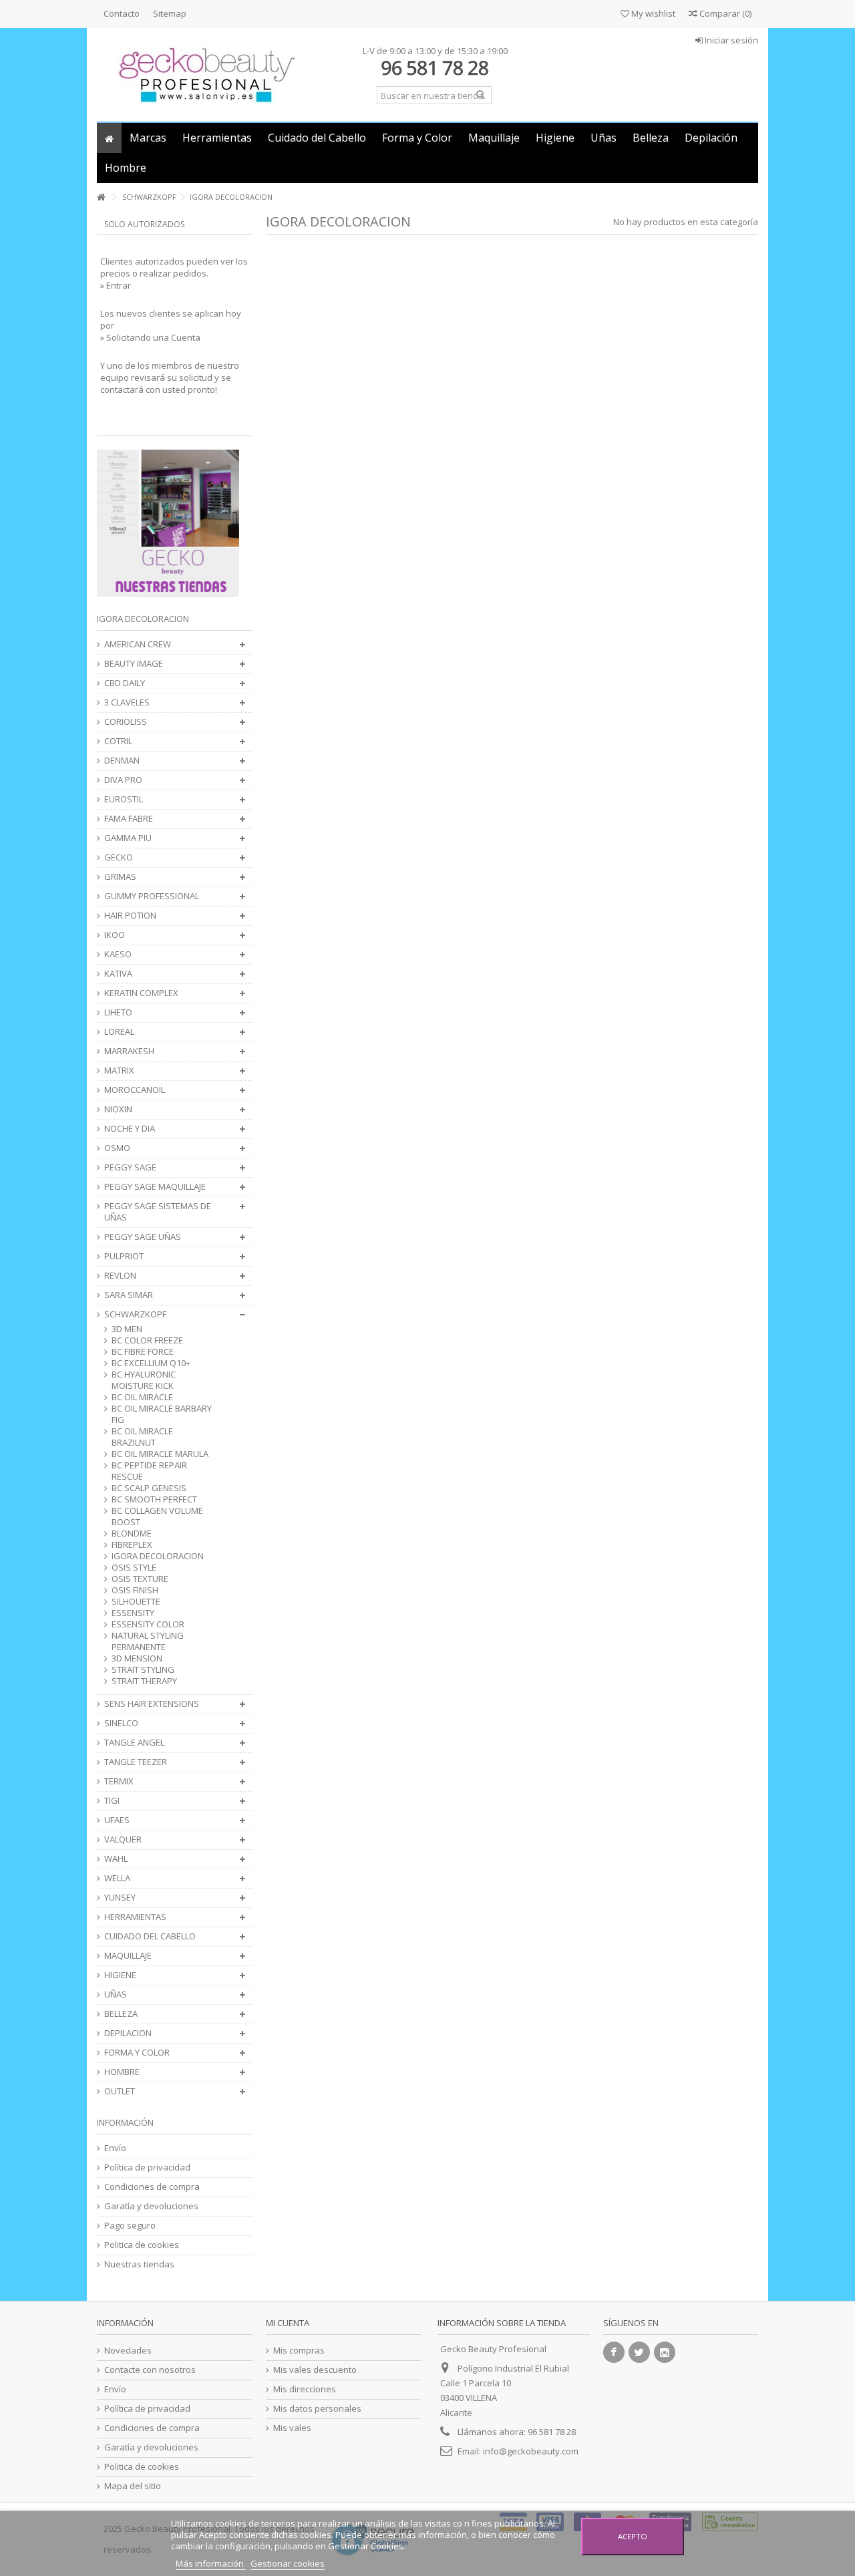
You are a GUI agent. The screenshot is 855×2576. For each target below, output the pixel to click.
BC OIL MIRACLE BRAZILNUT (142, 1437)
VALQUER (123, 1839)
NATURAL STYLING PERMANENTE (148, 1641)
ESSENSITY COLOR (148, 1624)
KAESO (118, 954)
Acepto (633, 2536)
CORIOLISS (126, 722)
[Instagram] (665, 2352)
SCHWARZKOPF (135, 1314)
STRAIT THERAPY (144, 1681)
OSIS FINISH (135, 1590)
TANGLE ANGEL (134, 1743)
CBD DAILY (125, 683)
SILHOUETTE (136, 1602)
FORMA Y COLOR (137, 2053)
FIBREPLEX (132, 1545)
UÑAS (116, 1994)
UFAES (117, 1820)
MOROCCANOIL (135, 1090)
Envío (115, 2148)
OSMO (117, 1148)
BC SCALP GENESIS (149, 1488)
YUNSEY (120, 1898)
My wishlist (652, 13)
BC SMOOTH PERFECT (154, 1499)
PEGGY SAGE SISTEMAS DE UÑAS (158, 1212)
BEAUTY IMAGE (134, 664)
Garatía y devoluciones (151, 2206)
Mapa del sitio (133, 2486)
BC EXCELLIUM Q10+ (151, 1363)
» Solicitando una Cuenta (150, 337)
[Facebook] (614, 2352)
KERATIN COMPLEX (141, 993)
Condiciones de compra (152, 2187)
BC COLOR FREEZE (147, 1340)
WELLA (117, 1878)
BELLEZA (121, 2014)
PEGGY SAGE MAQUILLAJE (155, 1187)
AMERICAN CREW (138, 644)
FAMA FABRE (129, 819)
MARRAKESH (129, 1051)
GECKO (119, 857)
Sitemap (170, 13)
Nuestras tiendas (139, 2264)
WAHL (116, 1859)
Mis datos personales (317, 2409)
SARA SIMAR (129, 1295)
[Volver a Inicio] (101, 197)
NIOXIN (118, 1109)
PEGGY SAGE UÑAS (143, 1237)
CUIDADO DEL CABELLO (150, 1936)
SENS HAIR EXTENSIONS (152, 1704)
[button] (148, 138)
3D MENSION (137, 1658)
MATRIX (119, 1071)
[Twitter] (639, 2352)
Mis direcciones (305, 2389)
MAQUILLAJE (128, 1956)
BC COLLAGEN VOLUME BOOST (157, 1516)
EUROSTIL (124, 799)
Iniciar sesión (730, 40)
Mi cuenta (288, 2323)
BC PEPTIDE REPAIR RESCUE (149, 1471)
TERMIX (119, 1781)
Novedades (128, 2351)
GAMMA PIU (128, 838)
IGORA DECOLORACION (158, 1556)
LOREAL (119, 1032)
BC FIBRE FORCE (143, 1352)
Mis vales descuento (315, 2370)
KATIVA (118, 974)
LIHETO (118, 1012)
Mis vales (292, 2428)
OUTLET (120, 2091)
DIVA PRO (123, 780)
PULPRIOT (124, 1256)
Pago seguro (130, 2226)
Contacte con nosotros (150, 2370)
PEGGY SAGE (130, 1167)
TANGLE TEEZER (136, 1762)
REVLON (120, 1276)
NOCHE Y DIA (130, 1129)
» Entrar (116, 285)
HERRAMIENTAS (135, 1917)
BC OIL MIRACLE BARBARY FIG (162, 1414)
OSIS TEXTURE (140, 1579)
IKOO (115, 935)
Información (125, 2122)
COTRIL (118, 741)
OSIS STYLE (134, 1568)
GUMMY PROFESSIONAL (152, 896)
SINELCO (121, 1723)
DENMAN (122, 761)
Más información (211, 2563)
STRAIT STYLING (143, 1670)
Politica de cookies (142, 2245)
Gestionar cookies (288, 2563)
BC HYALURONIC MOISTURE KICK (144, 1380)
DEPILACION (128, 2033)
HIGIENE (120, 1975)
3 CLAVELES (127, 702)
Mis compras (299, 2351)
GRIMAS (120, 877)
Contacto (122, 13)
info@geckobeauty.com (531, 2451)
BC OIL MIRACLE (142, 1397)
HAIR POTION (130, 916)
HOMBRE (122, 2072)
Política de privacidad (147, 2167)
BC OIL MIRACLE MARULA (160, 1454)
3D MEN (127, 1329)
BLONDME (132, 1534)
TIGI (112, 1801)
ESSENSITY (133, 1613)
